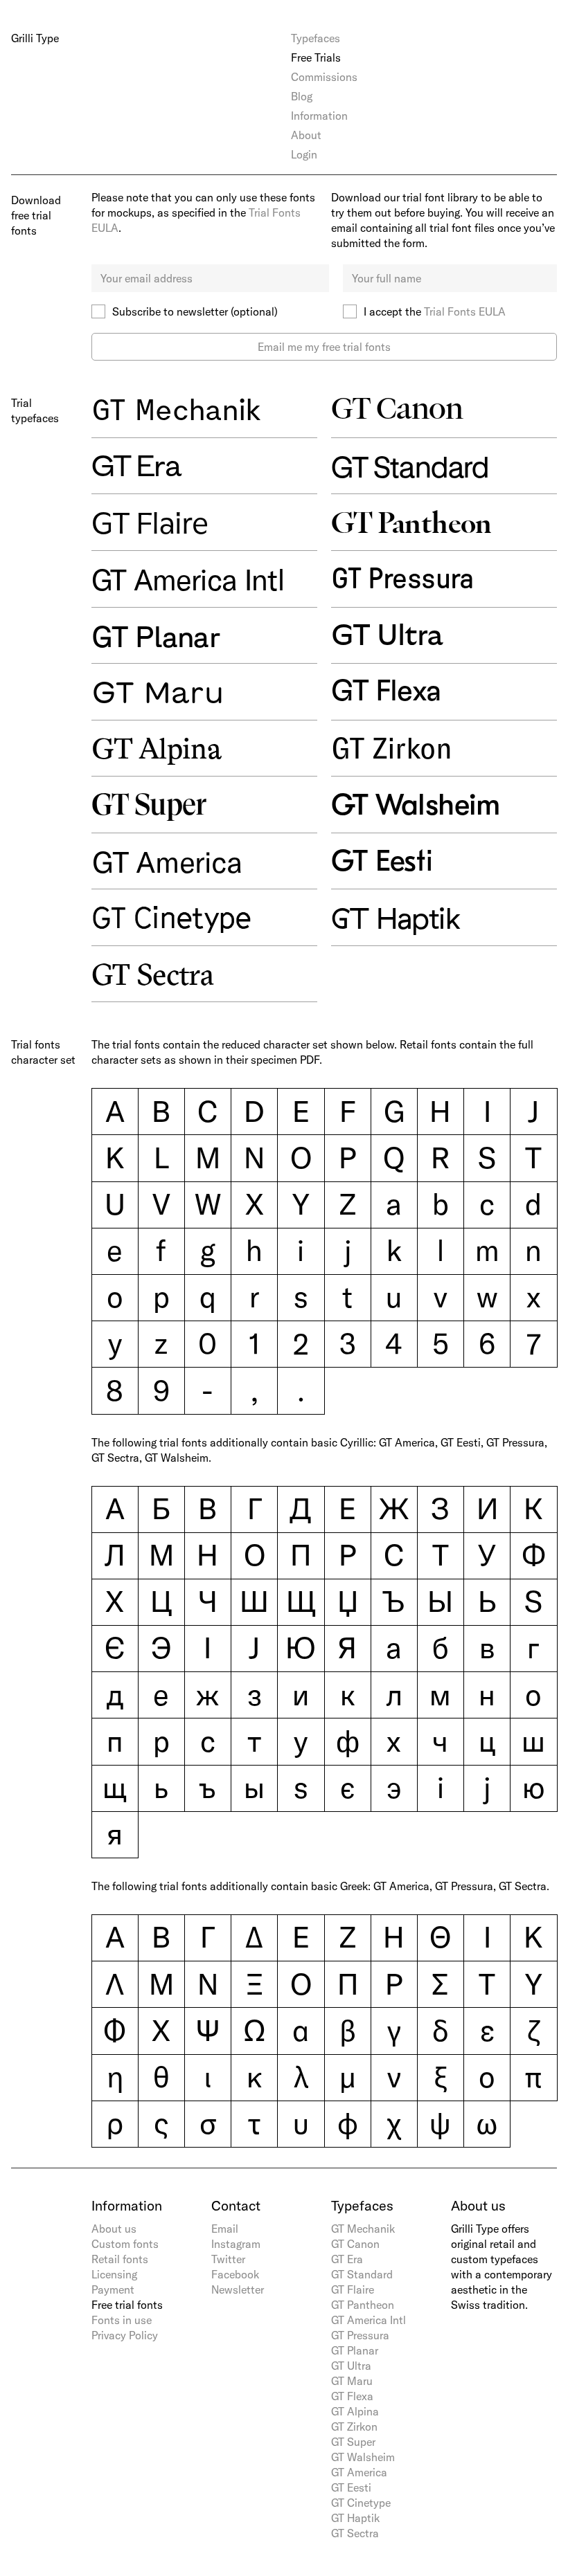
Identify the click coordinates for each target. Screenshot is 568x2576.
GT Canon (355, 2244)
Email (225, 2229)
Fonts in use (122, 2320)
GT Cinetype (361, 2503)
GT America (359, 2472)
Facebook (235, 2274)
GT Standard (362, 2274)
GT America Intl (369, 2320)
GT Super (353, 2442)
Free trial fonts (127, 2305)
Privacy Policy (125, 2335)
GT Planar (355, 2350)
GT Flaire (353, 2289)
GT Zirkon (354, 2427)
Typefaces (316, 38)
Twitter (228, 2259)
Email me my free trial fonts (324, 347)
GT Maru (352, 2381)
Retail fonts (120, 2259)
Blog (302, 96)
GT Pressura (360, 2335)
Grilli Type (35, 38)
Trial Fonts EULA (465, 311)
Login (304, 154)
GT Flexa (352, 2396)
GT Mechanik (363, 2229)
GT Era (347, 2259)
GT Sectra (355, 2533)
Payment (113, 2289)
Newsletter (238, 2289)
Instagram (236, 2244)
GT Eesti (351, 2487)
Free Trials (316, 57)
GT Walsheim (363, 2457)
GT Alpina (355, 2411)
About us (114, 2229)
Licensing (114, 2274)
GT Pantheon (363, 2305)
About (306, 135)
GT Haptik (355, 2518)
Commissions (324, 77)
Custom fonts (125, 2244)
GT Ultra (351, 2366)
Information (319, 116)
